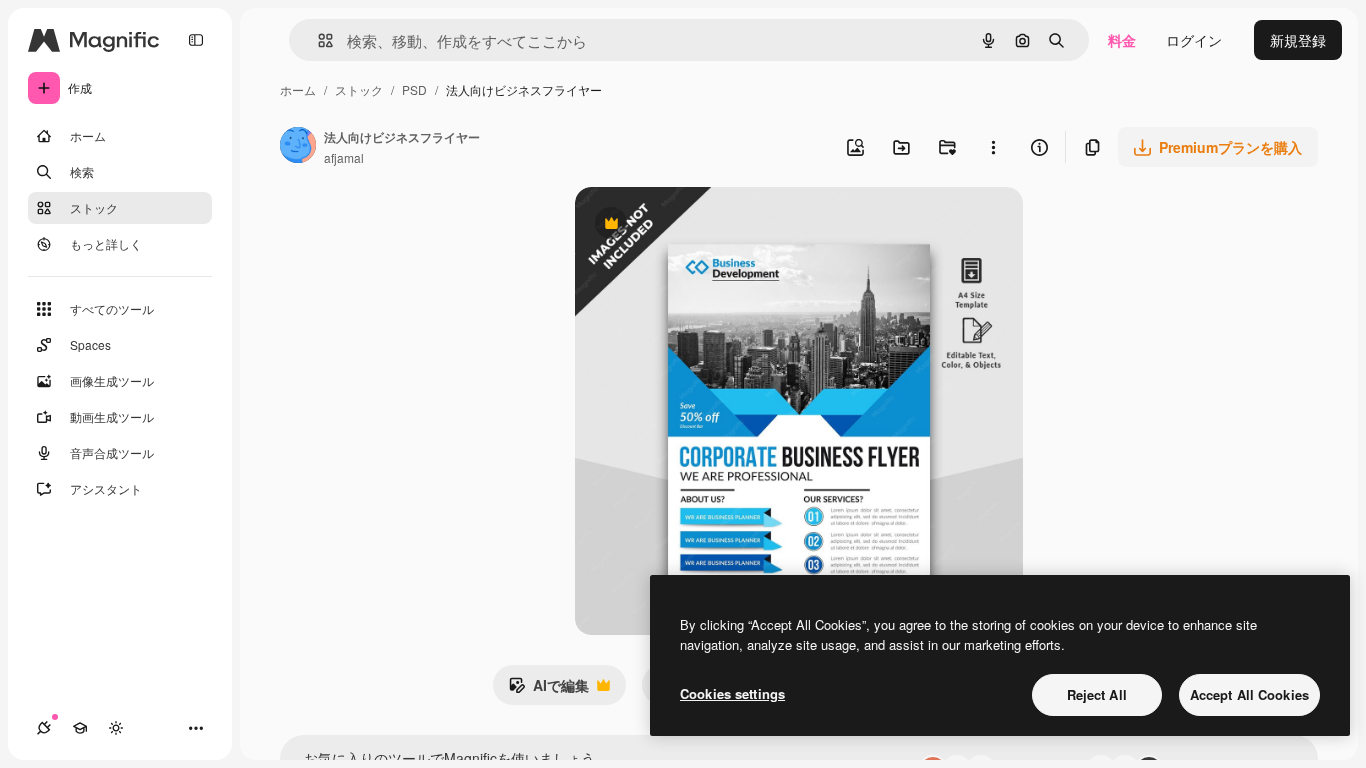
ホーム (298, 89)
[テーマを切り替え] (116, 728)
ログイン (1194, 40)
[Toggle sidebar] (196, 40)
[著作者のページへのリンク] (298, 147)
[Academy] (80, 728)
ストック (359, 89)
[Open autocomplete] (317, 40)
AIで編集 (548, 690)
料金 (1122, 40)
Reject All (1097, 694)
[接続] (44, 728)
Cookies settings (732, 693)
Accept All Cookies (1249, 694)
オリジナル (712, 225)
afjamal (344, 157)
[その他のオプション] (993, 147)
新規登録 (1298, 40)
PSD (414, 89)
